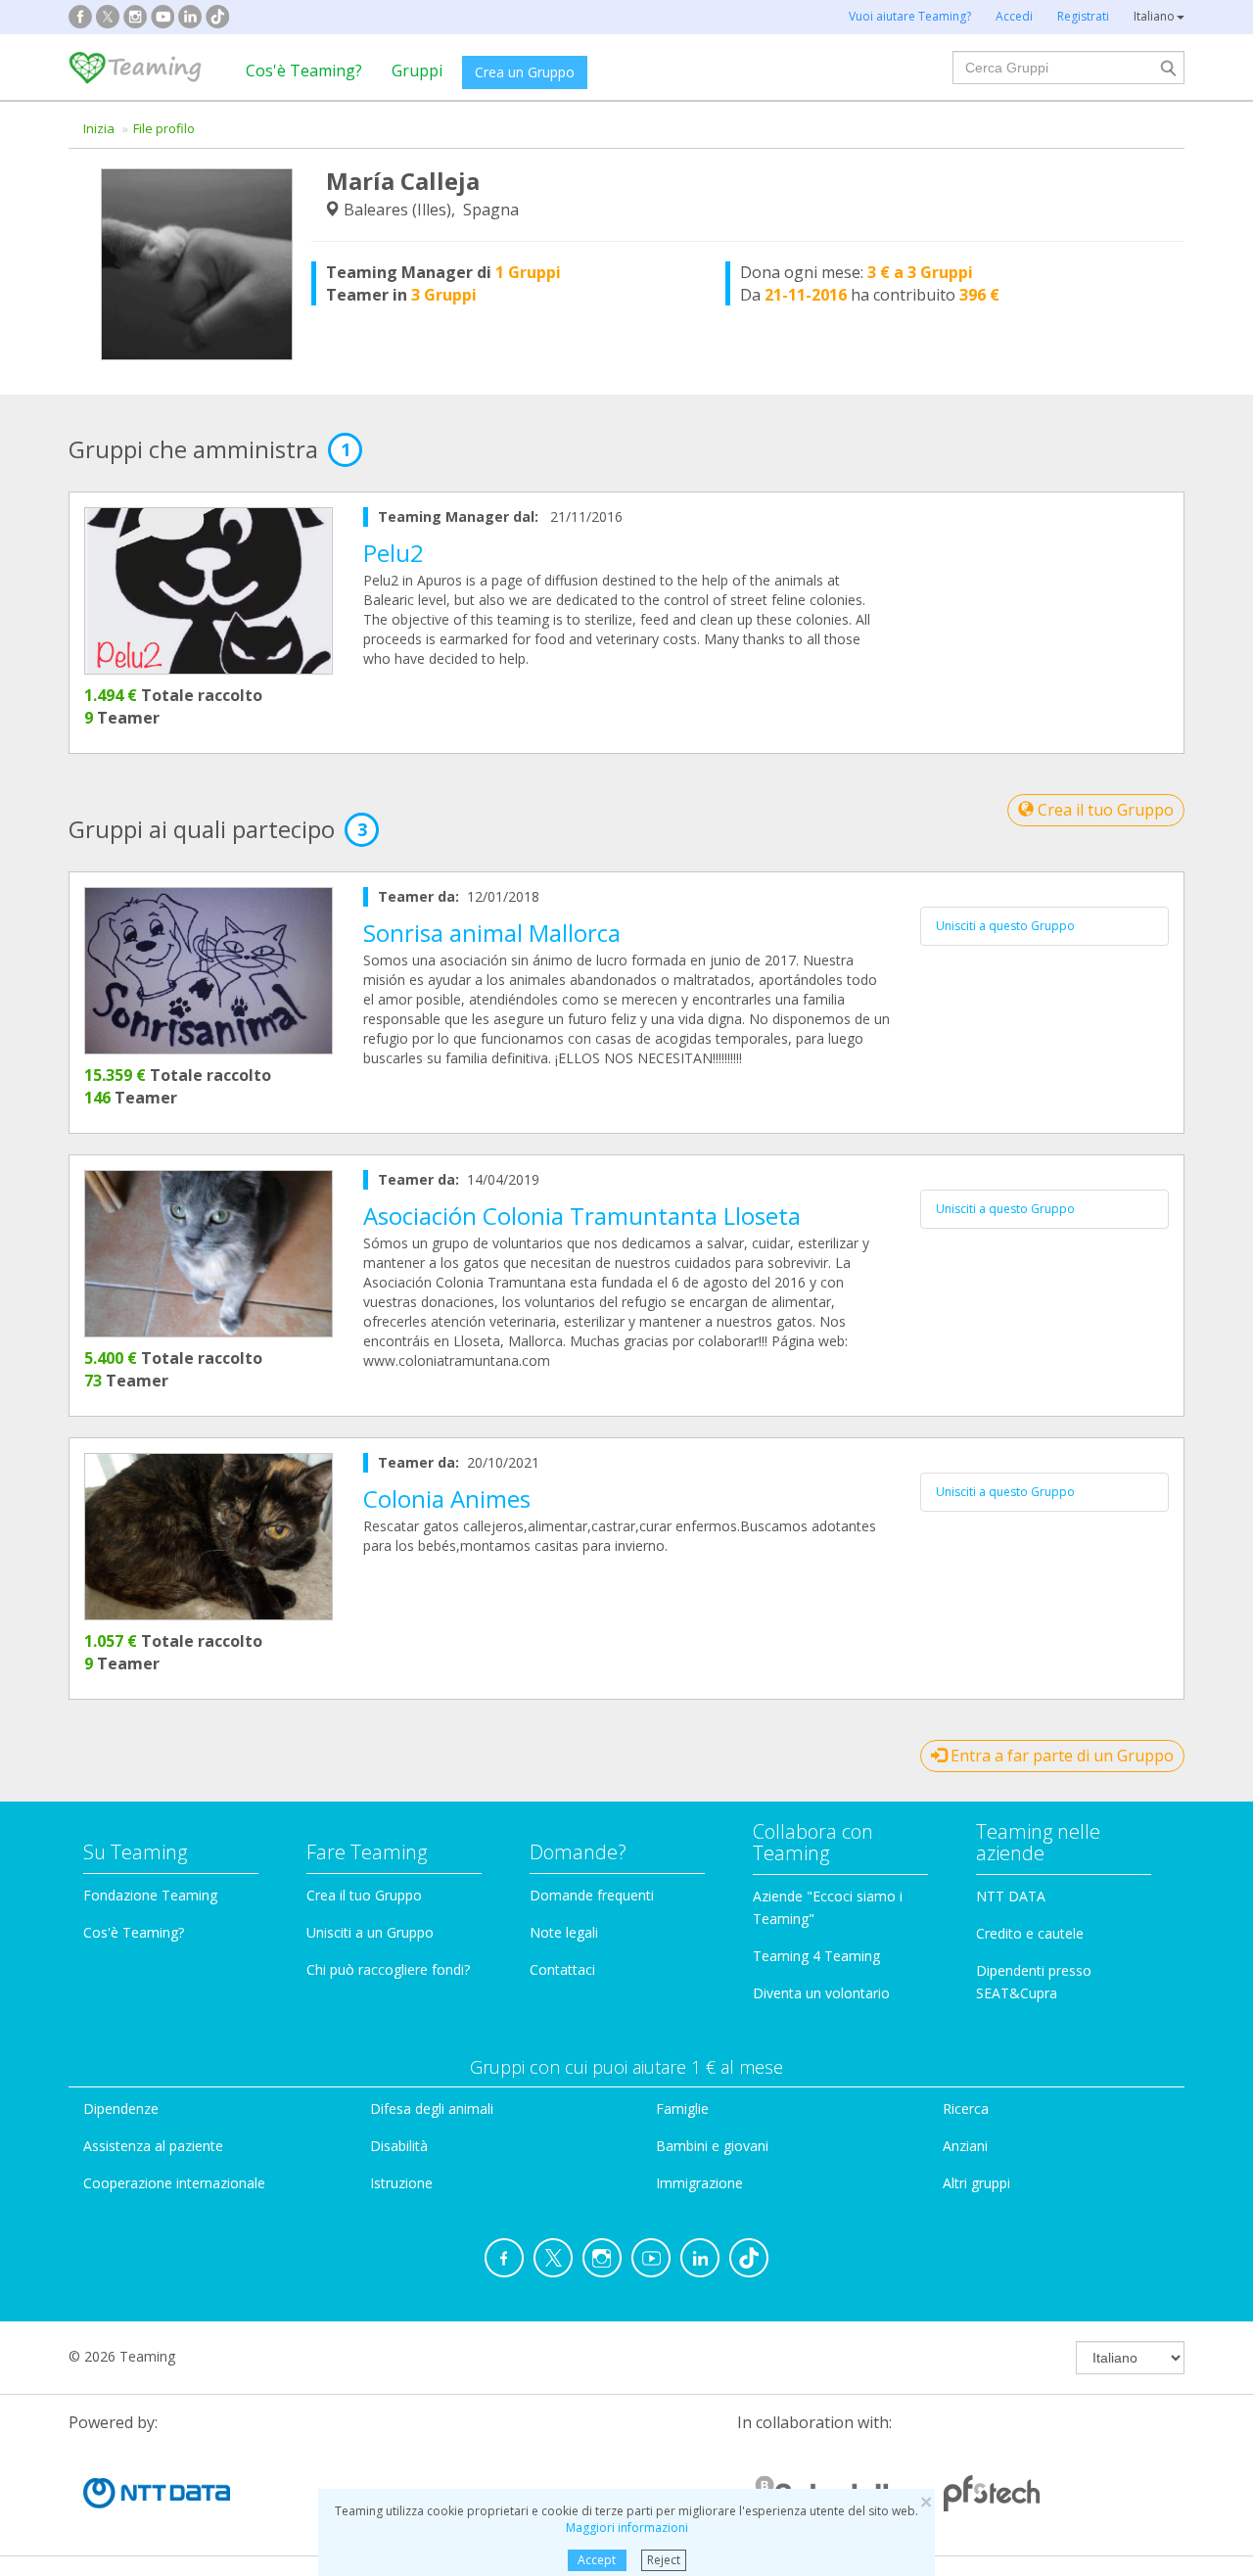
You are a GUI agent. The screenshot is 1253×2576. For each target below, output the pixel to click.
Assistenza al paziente (153, 2146)
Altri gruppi (976, 2183)
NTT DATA (1011, 1896)
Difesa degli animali (432, 2108)
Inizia (99, 128)
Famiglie (682, 2108)
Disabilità (399, 2146)
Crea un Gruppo (525, 72)
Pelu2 (394, 553)
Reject (664, 2560)
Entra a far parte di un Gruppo (1060, 1756)
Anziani (965, 2146)
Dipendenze (121, 2108)
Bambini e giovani (712, 2146)
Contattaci (562, 1969)
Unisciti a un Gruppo (370, 1932)
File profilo (164, 128)
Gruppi (417, 70)
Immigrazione (699, 2183)
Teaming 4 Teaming (816, 1956)
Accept (597, 2560)
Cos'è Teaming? (304, 70)
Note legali (564, 1932)
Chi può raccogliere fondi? (388, 1969)
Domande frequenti (592, 1895)
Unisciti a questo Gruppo (1005, 926)
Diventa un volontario (821, 1993)
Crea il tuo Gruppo (1104, 810)
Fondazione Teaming (150, 1895)
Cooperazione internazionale (174, 2183)
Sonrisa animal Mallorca (492, 933)
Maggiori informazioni (627, 2528)
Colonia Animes (447, 1499)
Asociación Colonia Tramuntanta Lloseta (582, 1216)
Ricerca (966, 2108)
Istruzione (401, 2183)
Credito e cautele (1030, 1933)
